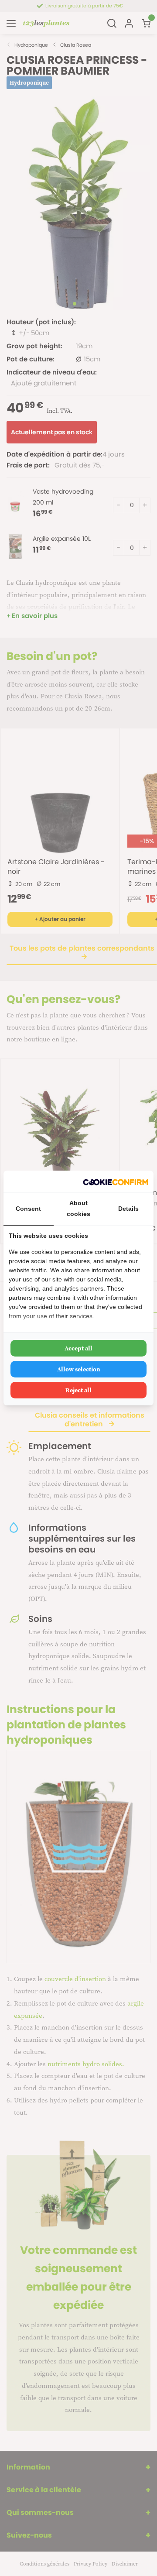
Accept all (78, 1348)
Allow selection (79, 1369)
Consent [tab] (28, 1209)
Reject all (78, 1390)
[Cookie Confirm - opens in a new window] (116, 1181)
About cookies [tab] (78, 1208)
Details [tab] (128, 1209)
